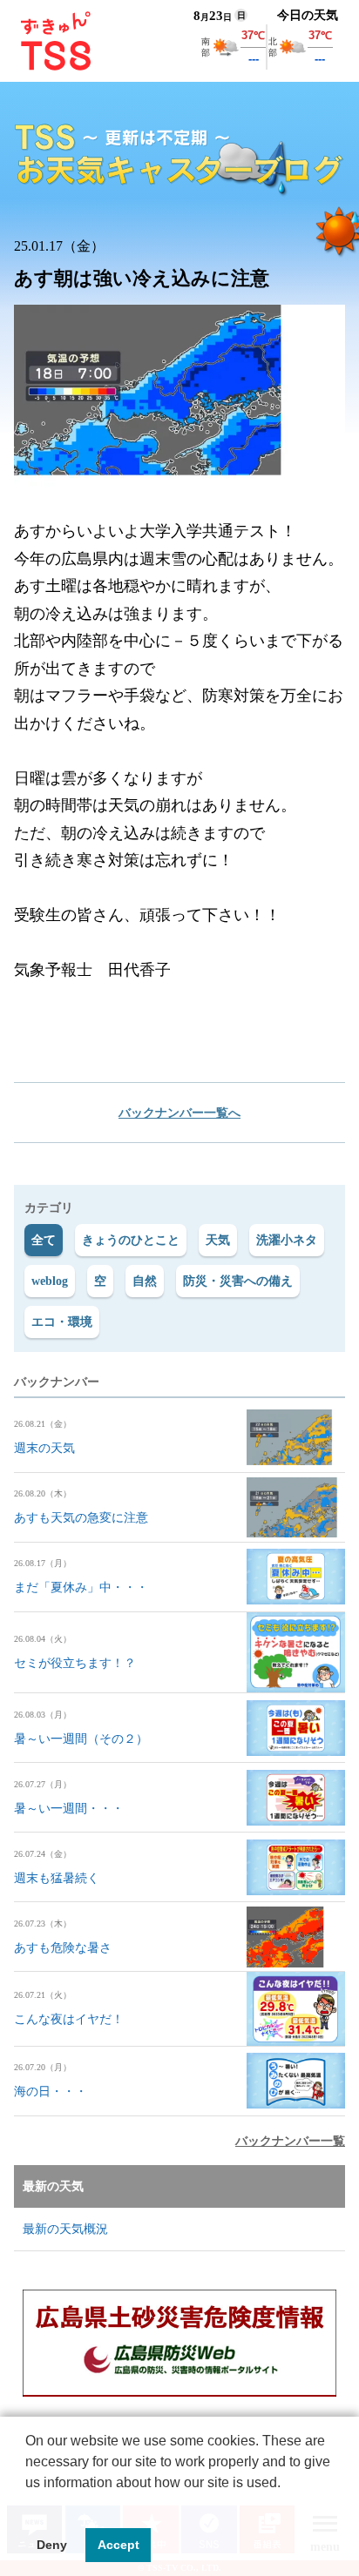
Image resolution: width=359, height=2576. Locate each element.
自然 (145, 1281)
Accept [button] (119, 2545)
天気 (218, 1240)
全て (44, 1240)
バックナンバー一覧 (290, 2141)
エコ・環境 (62, 1322)
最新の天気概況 (65, 2229)
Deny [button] (52, 2545)
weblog (50, 1281)
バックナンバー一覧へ (179, 1113)
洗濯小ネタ (287, 1240)
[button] (28, 2505)
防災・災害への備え (238, 1281)
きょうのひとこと (131, 1240)
